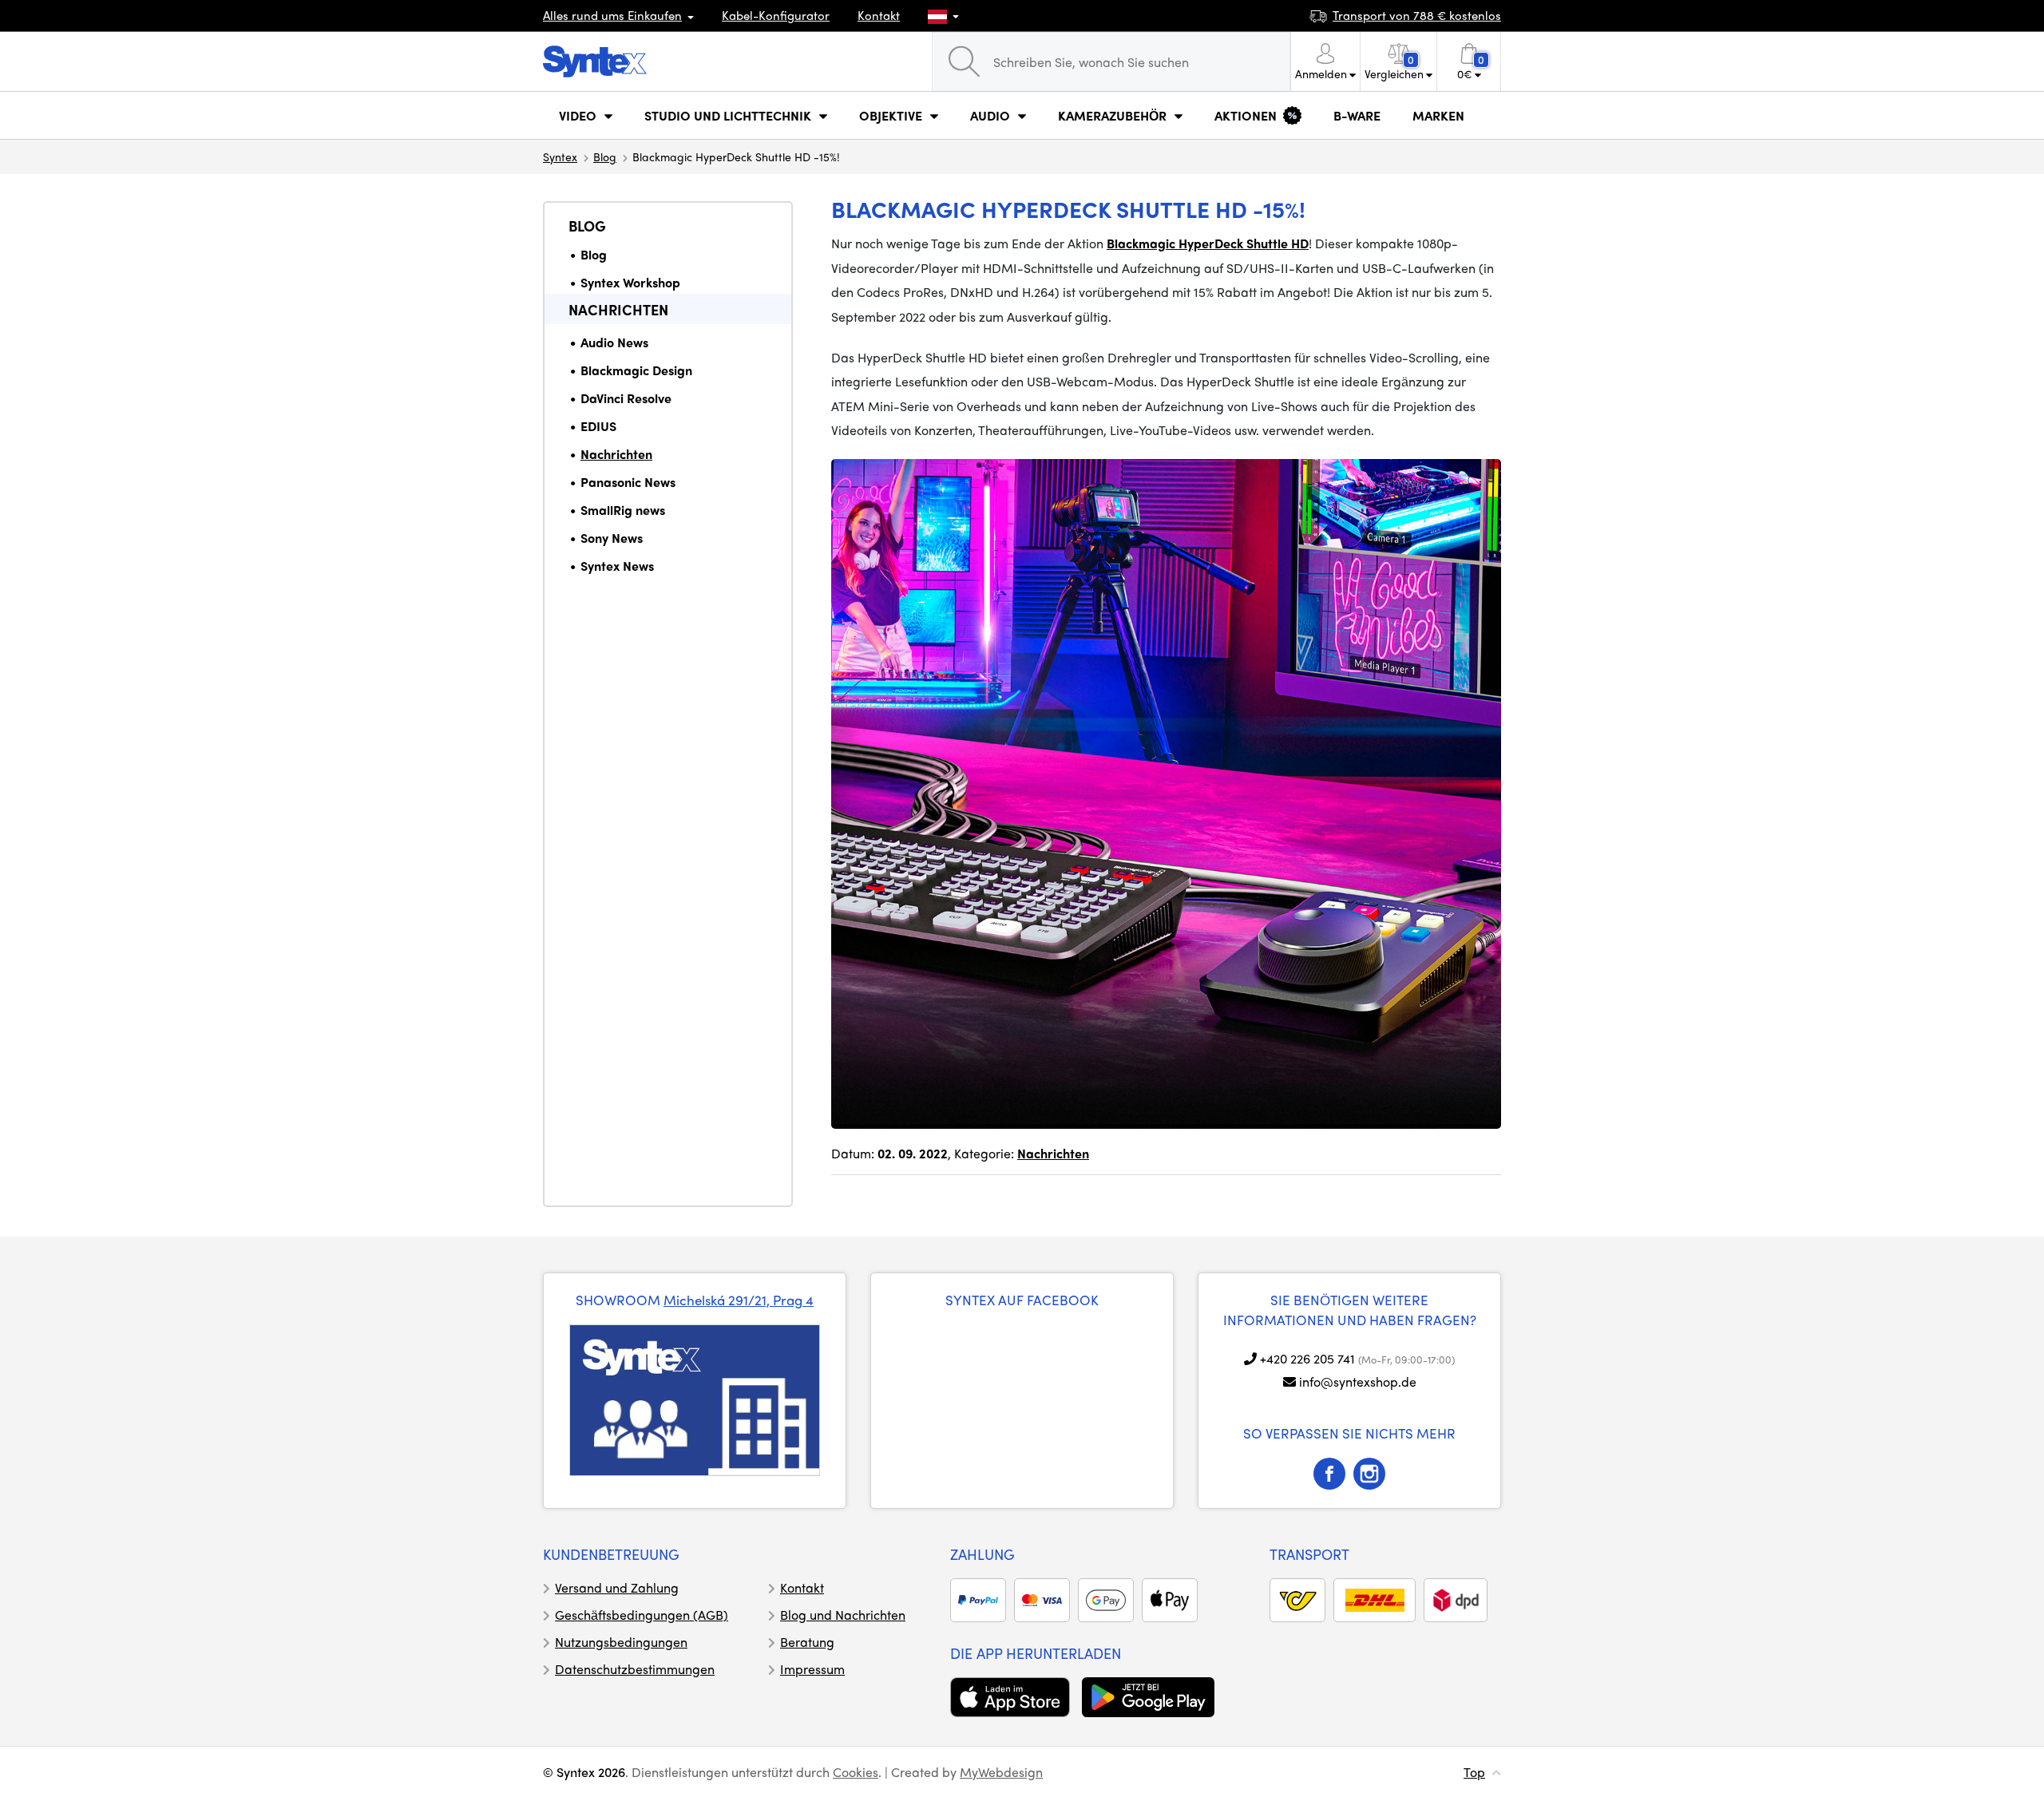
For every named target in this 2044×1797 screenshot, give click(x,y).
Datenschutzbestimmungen (635, 1669)
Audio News (614, 342)
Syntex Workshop (630, 282)
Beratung (807, 1642)
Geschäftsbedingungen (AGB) (642, 1615)
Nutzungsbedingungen (621, 1642)
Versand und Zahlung (617, 1587)
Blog (605, 156)
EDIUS (598, 426)
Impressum (812, 1669)
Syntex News (617, 566)
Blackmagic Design (636, 370)
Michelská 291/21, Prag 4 (739, 1300)
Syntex (560, 156)
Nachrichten (618, 309)
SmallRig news (623, 510)
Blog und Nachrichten (843, 1615)
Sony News (612, 538)
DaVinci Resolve (626, 398)
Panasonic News (628, 482)
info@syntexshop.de (1358, 1381)
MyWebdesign (1001, 1772)
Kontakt (879, 15)
